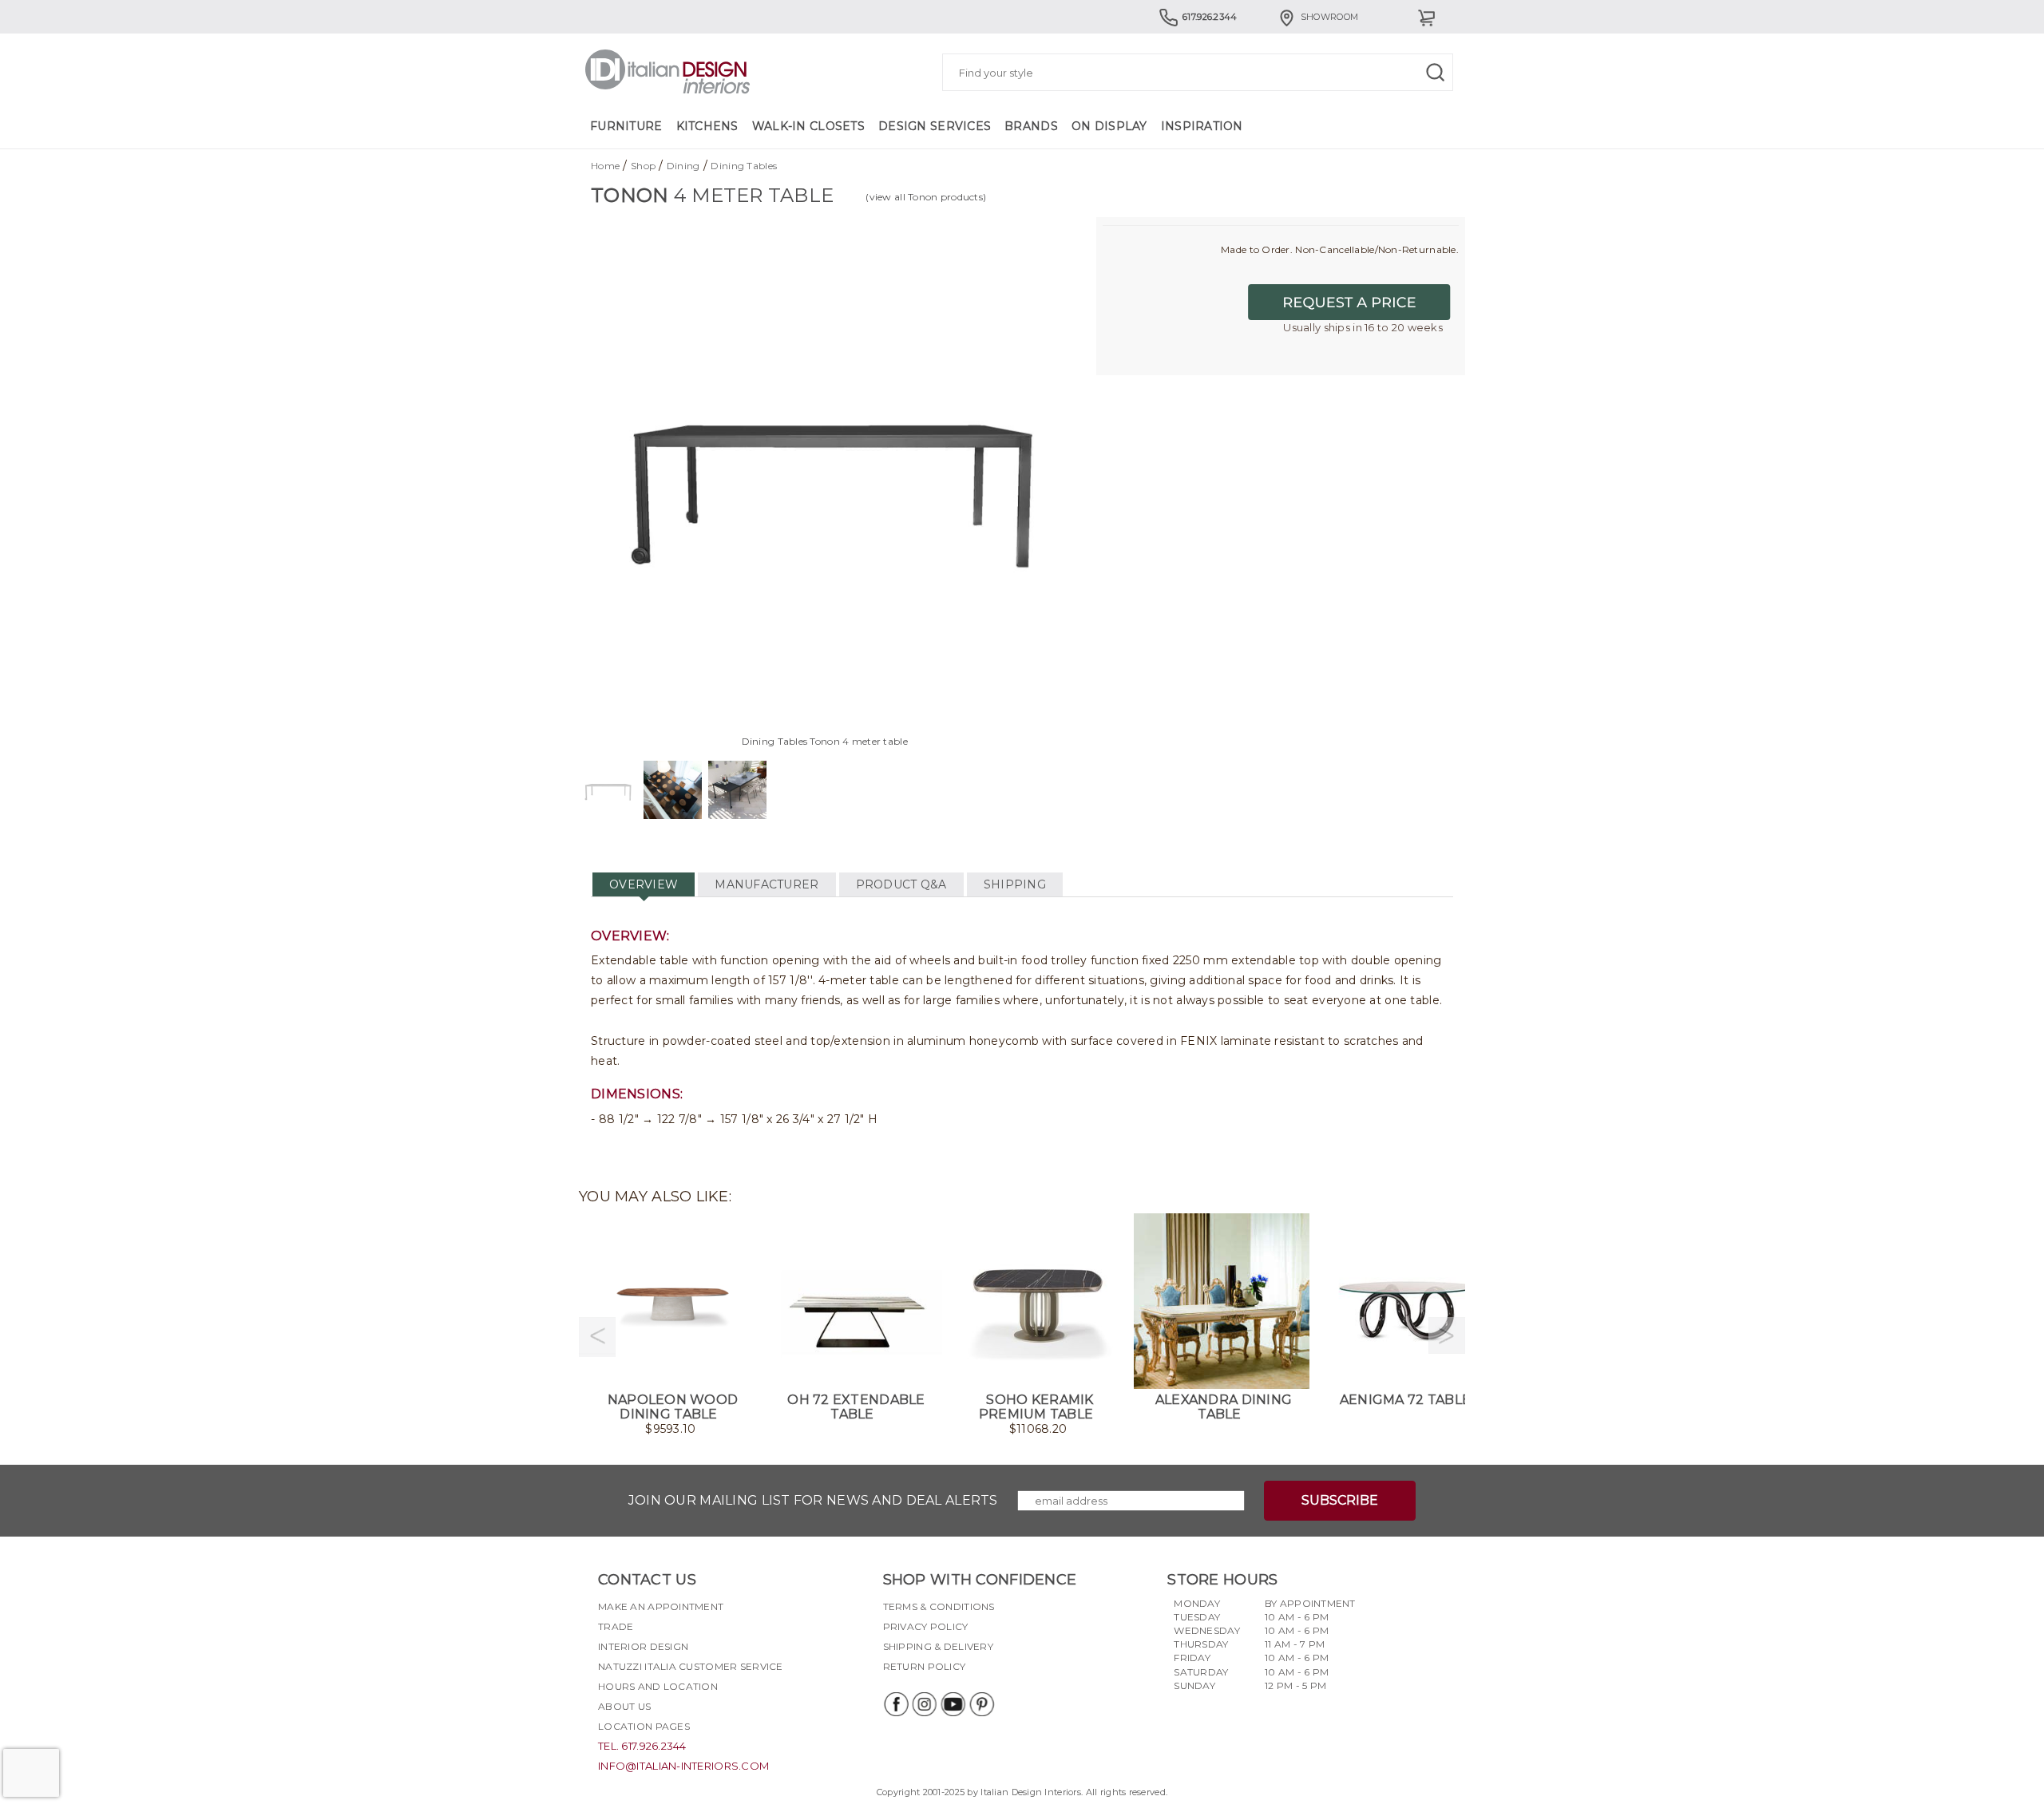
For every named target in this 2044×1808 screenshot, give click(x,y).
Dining (683, 166)
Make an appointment (661, 1606)
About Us (624, 1706)
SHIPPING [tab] (1015, 884)
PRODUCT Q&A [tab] (901, 884)
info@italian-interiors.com (683, 1766)
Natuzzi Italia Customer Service (691, 1666)
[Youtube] (953, 1704)
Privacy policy (926, 1626)
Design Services (935, 126)
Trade (616, 1626)
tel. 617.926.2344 (642, 1746)
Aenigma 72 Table (1405, 1400)
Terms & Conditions (939, 1606)
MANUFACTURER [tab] (766, 884)
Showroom (1329, 17)
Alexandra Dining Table (1224, 1407)
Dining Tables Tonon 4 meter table (825, 741)
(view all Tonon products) (926, 197)
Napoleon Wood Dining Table (673, 1407)
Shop (643, 166)
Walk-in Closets (808, 126)
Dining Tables (744, 166)
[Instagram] (924, 1704)
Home (605, 166)
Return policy (925, 1666)
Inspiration (1202, 126)
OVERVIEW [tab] (644, 884)
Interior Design (643, 1646)
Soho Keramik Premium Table (1036, 1407)
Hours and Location (658, 1686)
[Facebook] (895, 1704)
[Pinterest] (981, 1704)
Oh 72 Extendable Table (856, 1407)
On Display (1109, 126)
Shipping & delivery (938, 1646)
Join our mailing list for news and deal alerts (813, 1500)
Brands (1031, 126)
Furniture (626, 126)
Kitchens (707, 126)
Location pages (644, 1726)
